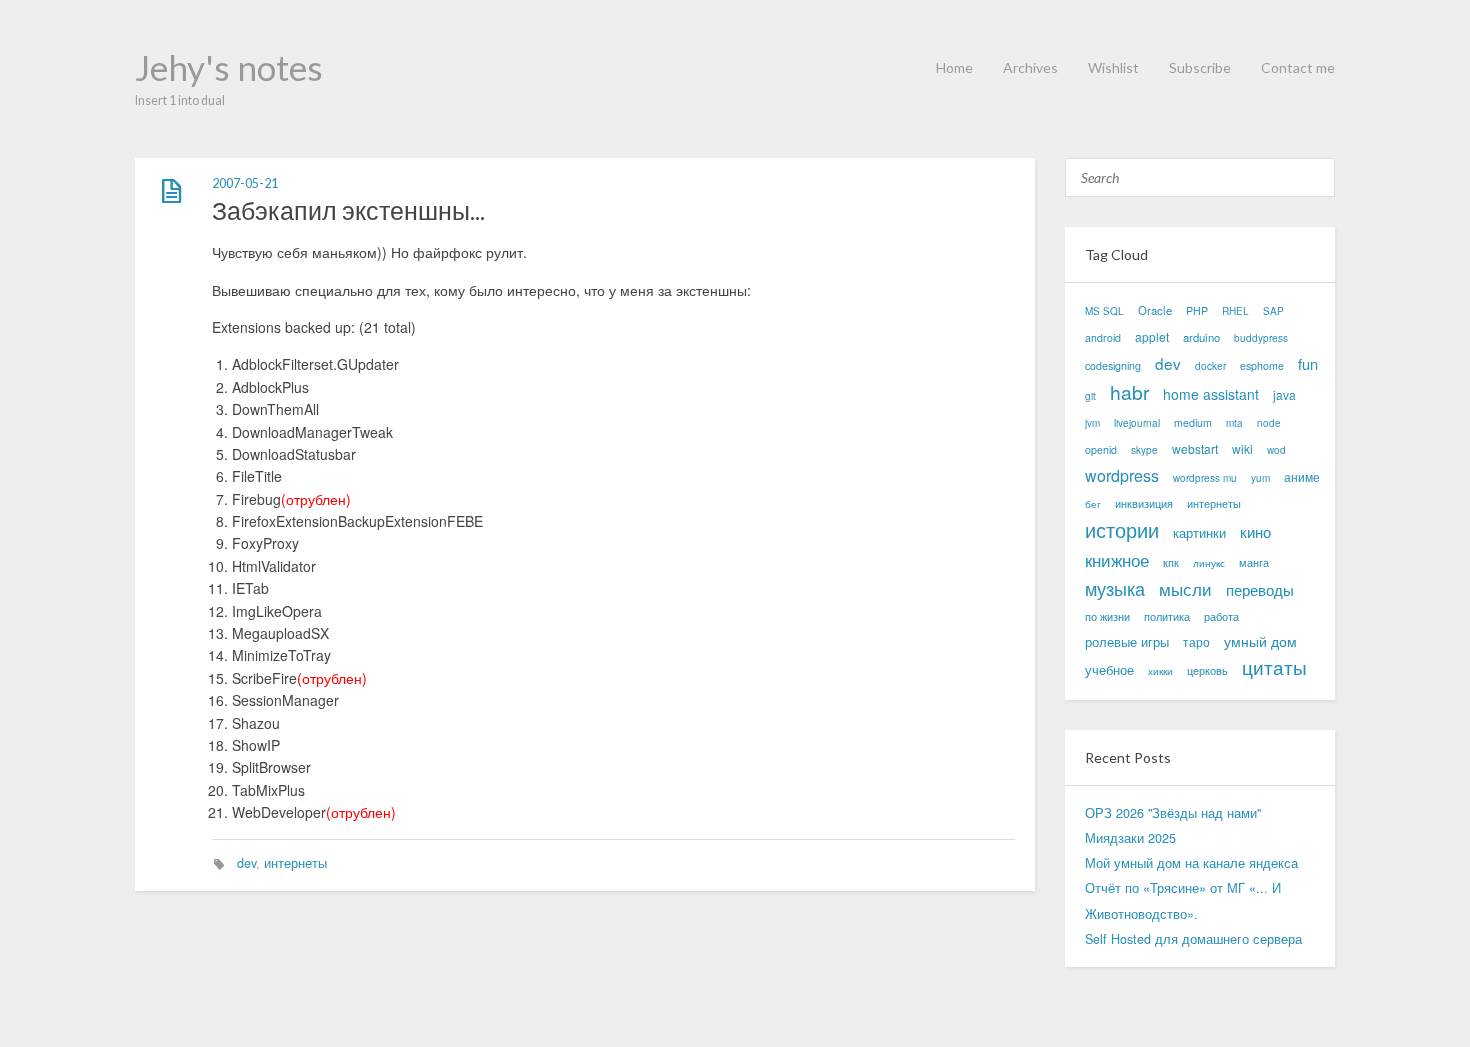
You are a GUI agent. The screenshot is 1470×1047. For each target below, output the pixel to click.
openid (1101, 449)
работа (1221, 616)
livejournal (1137, 423)
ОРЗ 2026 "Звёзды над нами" (1173, 813)
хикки (1160, 671)
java (1284, 394)
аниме (1302, 476)
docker (1210, 366)
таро (1196, 641)
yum (1260, 478)
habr (1129, 391)
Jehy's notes (229, 67)
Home (954, 67)
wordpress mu (1205, 478)
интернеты (295, 863)
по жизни (1107, 616)
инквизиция (1144, 503)
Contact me (1298, 67)
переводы (1260, 589)
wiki (1242, 448)
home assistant (1211, 394)
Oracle (1155, 310)
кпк (1171, 562)
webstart (1195, 448)
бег (1093, 504)
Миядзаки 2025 (1130, 838)
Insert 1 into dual (180, 100)
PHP (1197, 310)
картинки (1199, 532)
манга (1254, 562)
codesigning (1113, 365)
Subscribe (1200, 67)
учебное (1109, 669)
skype (1144, 450)
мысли (1185, 589)
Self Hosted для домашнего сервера (1193, 939)
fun (1308, 363)
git (1090, 396)
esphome (1262, 365)
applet (1152, 336)
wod (1276, 450)
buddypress (1261, 338)
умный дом (1260, 641)
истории (1122, 529)
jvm (1092, 423)
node (1269, 423)
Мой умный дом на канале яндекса (1191, 863)
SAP (1273, 311)
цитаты (1274, 667)
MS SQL (1104, 311)
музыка (1115, 588)
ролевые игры (1127, 641)
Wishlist (1113, 67)
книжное (1117, 559)
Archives (1030, 67)
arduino (1201, 337)
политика (1167, 616)
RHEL (1235, 311)
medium (1193, 422)
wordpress (1122, 475)
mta (1234, 423)
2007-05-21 (245, 183)
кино (1255, 531)
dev (246, 863)
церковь (1207, 670)
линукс (1209, 563)
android (1103, 337)
